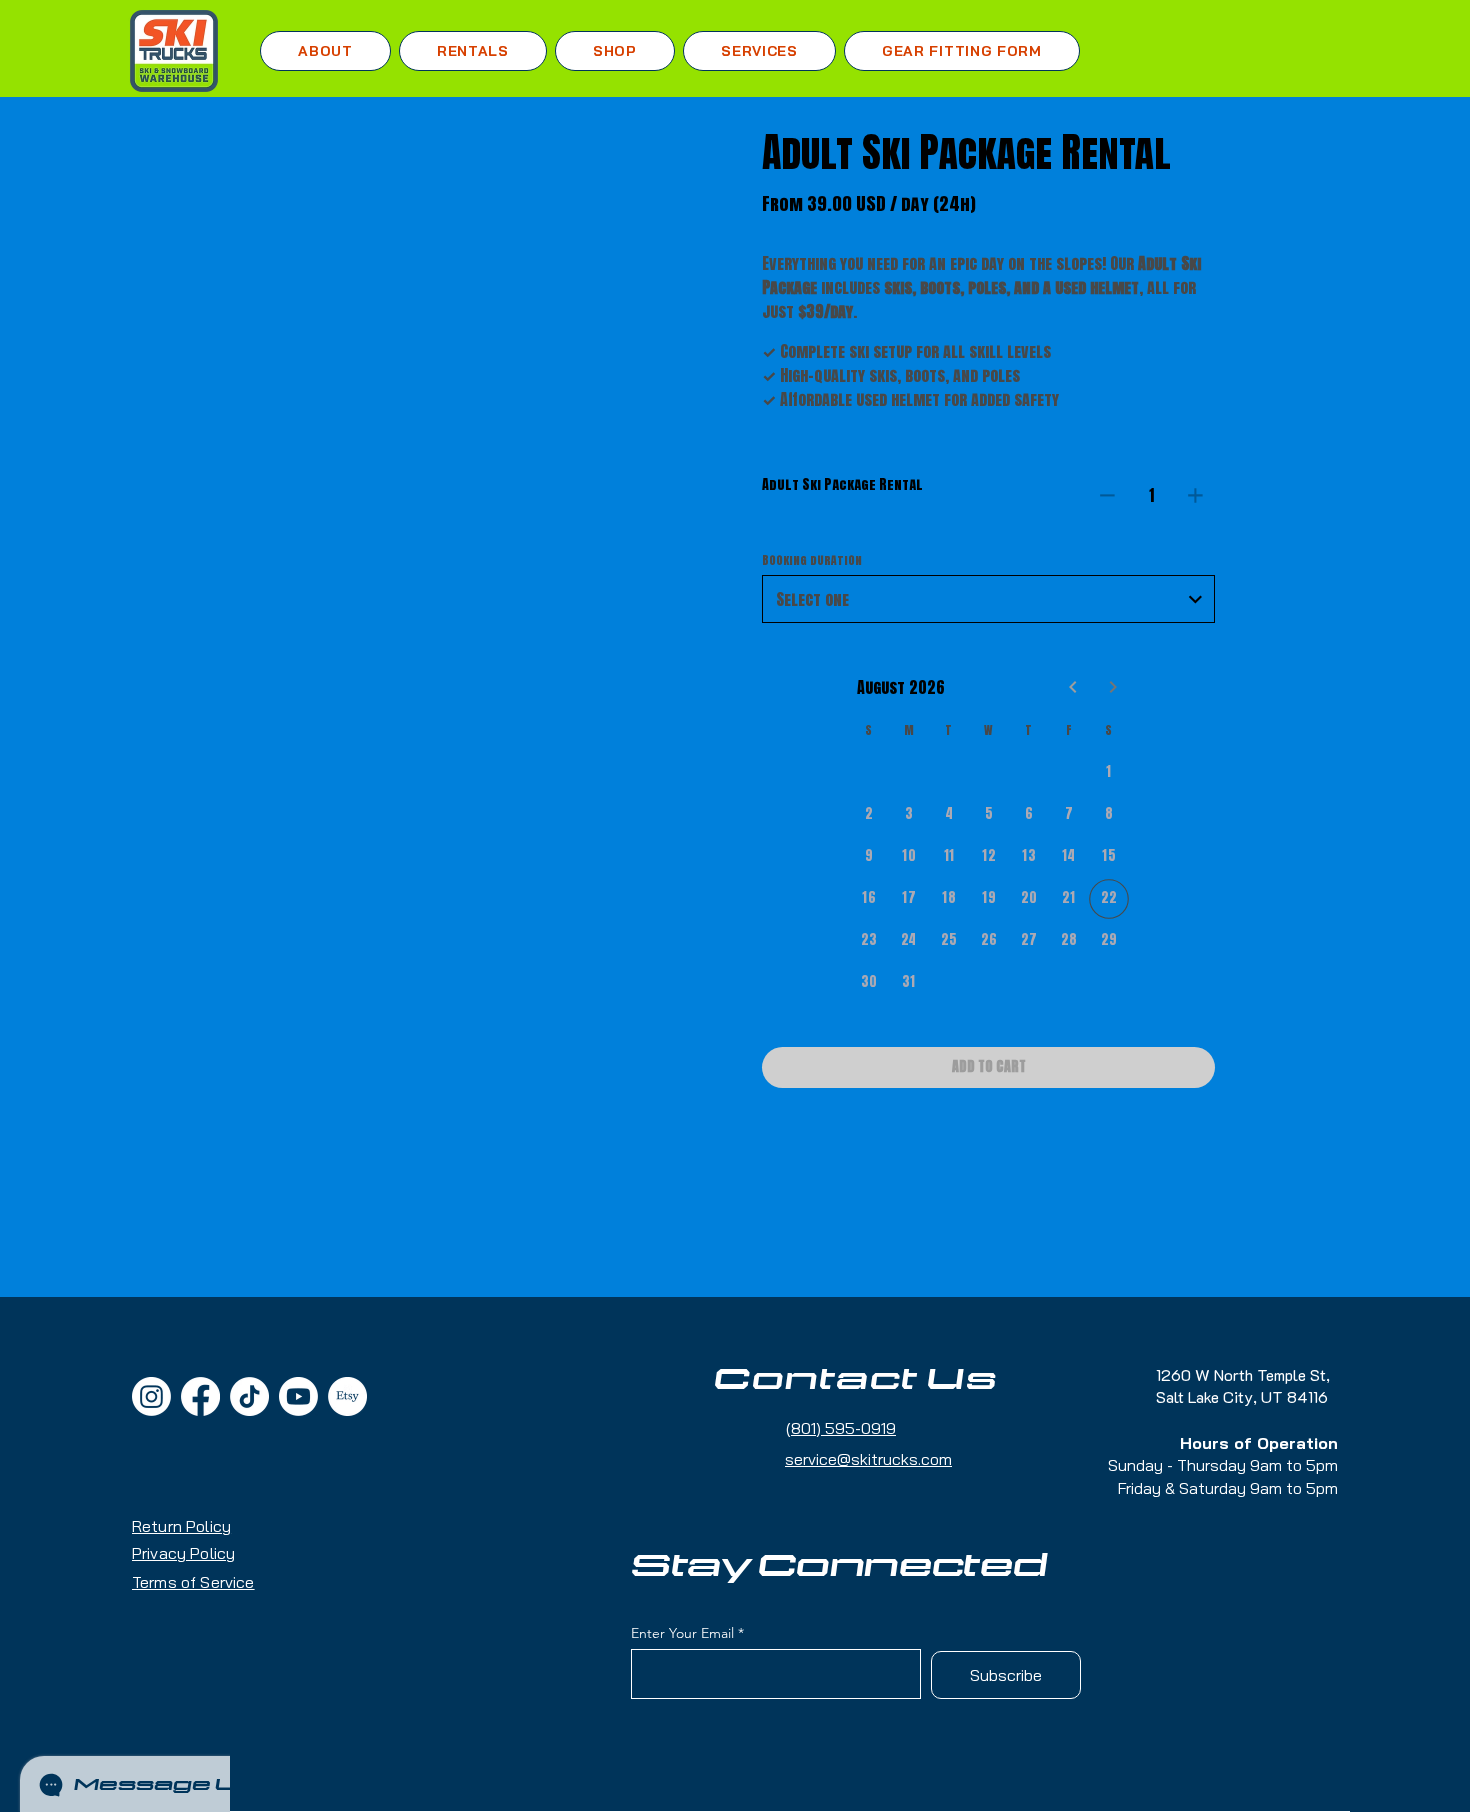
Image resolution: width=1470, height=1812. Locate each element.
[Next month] (1113, 687)
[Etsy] (347, 1396)
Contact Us (856, 1380)
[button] (473, 51)
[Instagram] (151, 1396)
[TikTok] (249, 1396)
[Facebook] (200, 1396)
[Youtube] (298, 1396)
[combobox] (988, 599)
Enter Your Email (682, 1633)
